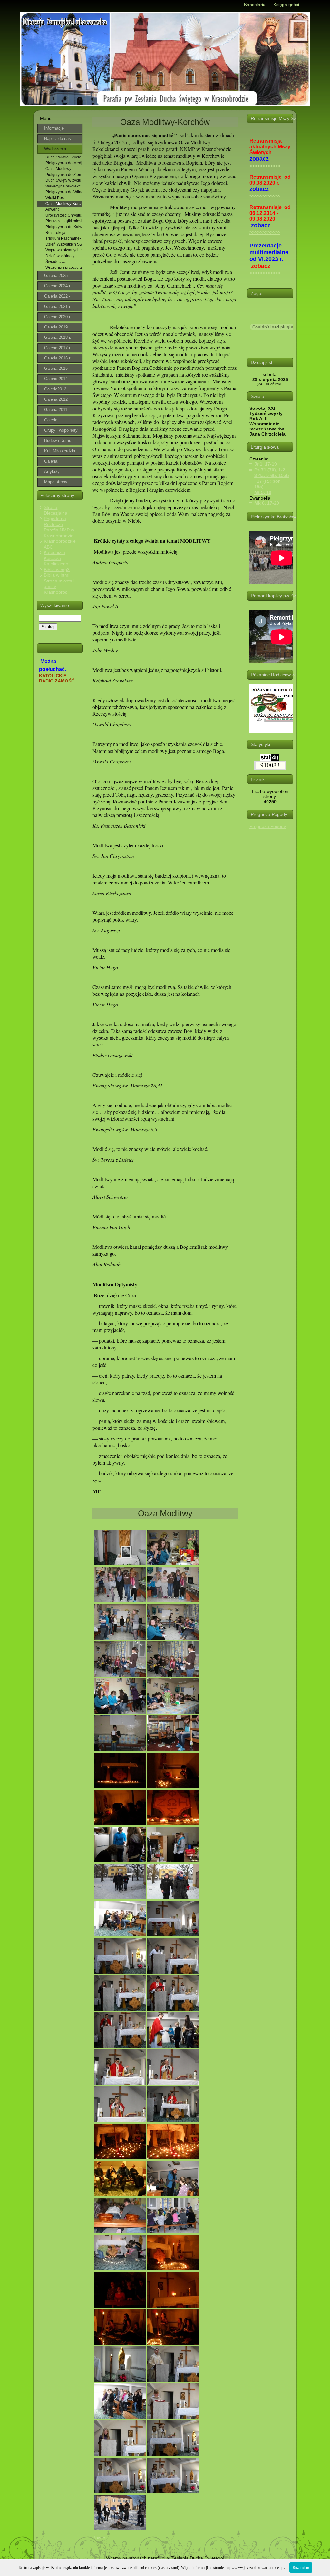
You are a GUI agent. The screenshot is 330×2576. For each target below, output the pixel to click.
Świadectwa (56, 262)
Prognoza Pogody (268, 826)
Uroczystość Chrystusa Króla (64, 215)
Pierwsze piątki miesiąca (64, 221)
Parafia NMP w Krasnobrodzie (59, 533)
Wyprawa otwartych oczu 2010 (64, 250)
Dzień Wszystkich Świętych (64, 244)
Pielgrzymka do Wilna (64, 192)
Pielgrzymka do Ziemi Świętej (64, 175)
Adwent (52, 209)
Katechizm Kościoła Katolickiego (56, 558)
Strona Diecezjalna (56, 510)
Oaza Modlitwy (58, 169)
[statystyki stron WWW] (269, 759)
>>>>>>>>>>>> (265, 166)
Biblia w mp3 (57, 570)
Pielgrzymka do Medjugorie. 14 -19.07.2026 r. (64, 163)
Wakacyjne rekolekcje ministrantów (64, 186)
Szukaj (48, 627)
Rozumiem (301, 2568)
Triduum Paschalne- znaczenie (64, 238)
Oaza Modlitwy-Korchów (64, 204)
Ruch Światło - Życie (63, 157)
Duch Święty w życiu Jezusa (64, 180)
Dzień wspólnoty (60, 256)
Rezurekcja (55, 233)
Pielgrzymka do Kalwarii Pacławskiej (64, 227)
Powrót (100, 2538)
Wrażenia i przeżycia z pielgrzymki (64, 268)
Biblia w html (57, 575)
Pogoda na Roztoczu (55, 521)
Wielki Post (55, 198)
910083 (270, 765)
